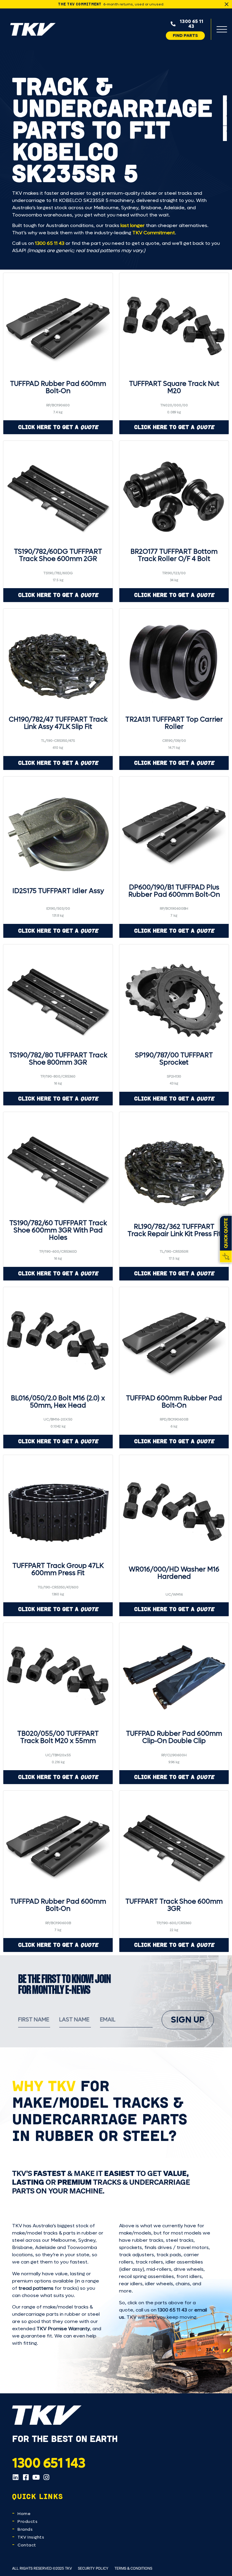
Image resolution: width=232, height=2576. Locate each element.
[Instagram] (46, 2477)
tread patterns (36, 2288)
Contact (27, 2545)
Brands (25, 2529)
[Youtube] (36, 2477)
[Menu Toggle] (222, 29)
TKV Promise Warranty (63, 2329)
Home (24, 2514)
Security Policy (93, 2568)
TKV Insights (31, 2537)
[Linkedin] (15, 2477)
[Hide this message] (227, 4)
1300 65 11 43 (50, 243)
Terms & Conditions (133, 2568)
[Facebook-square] (26, 2477)
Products (27, 2522)
